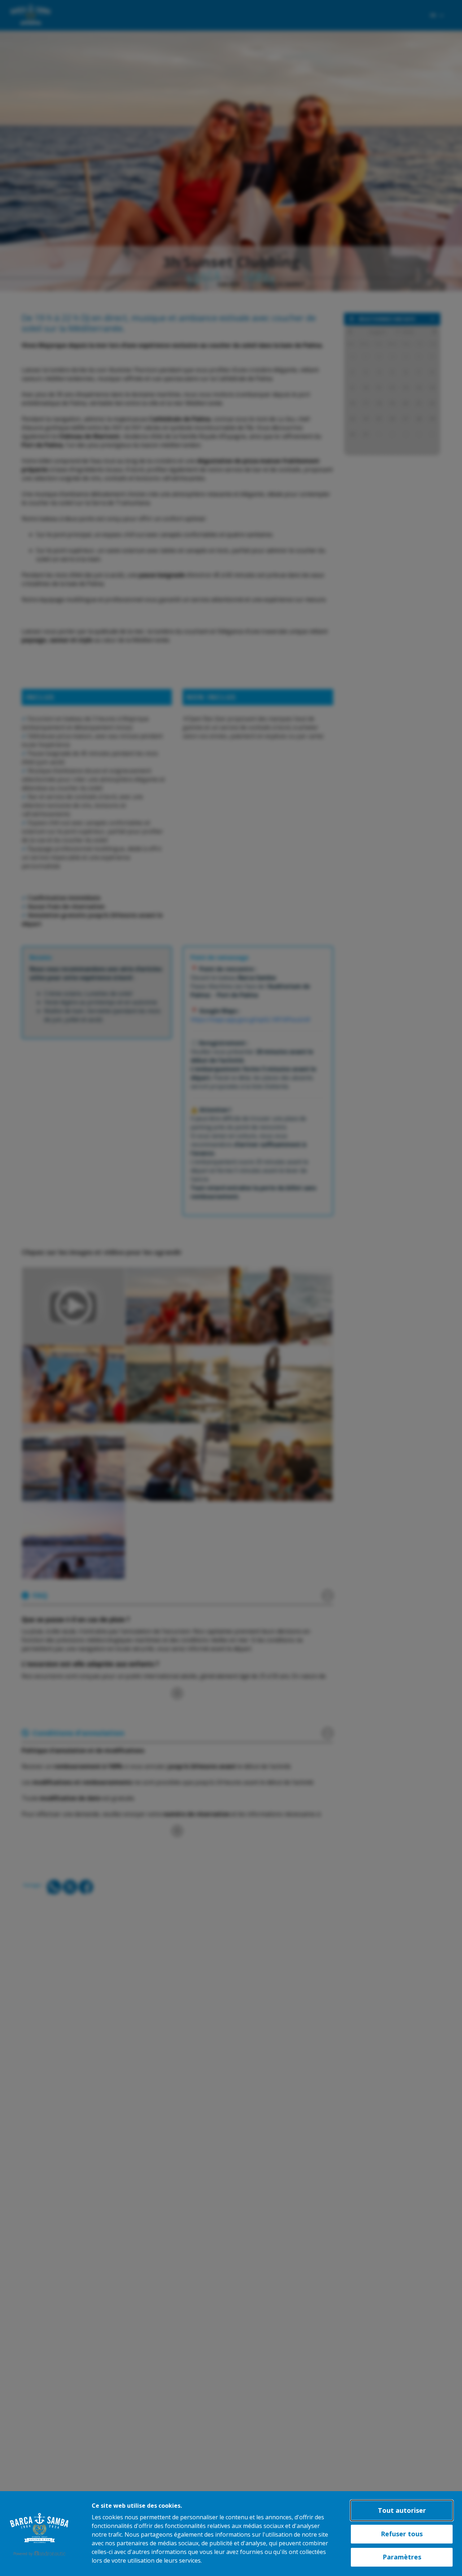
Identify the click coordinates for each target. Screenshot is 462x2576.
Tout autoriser (402, 2510)
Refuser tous (402, 2534)
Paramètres (402, 2557)
